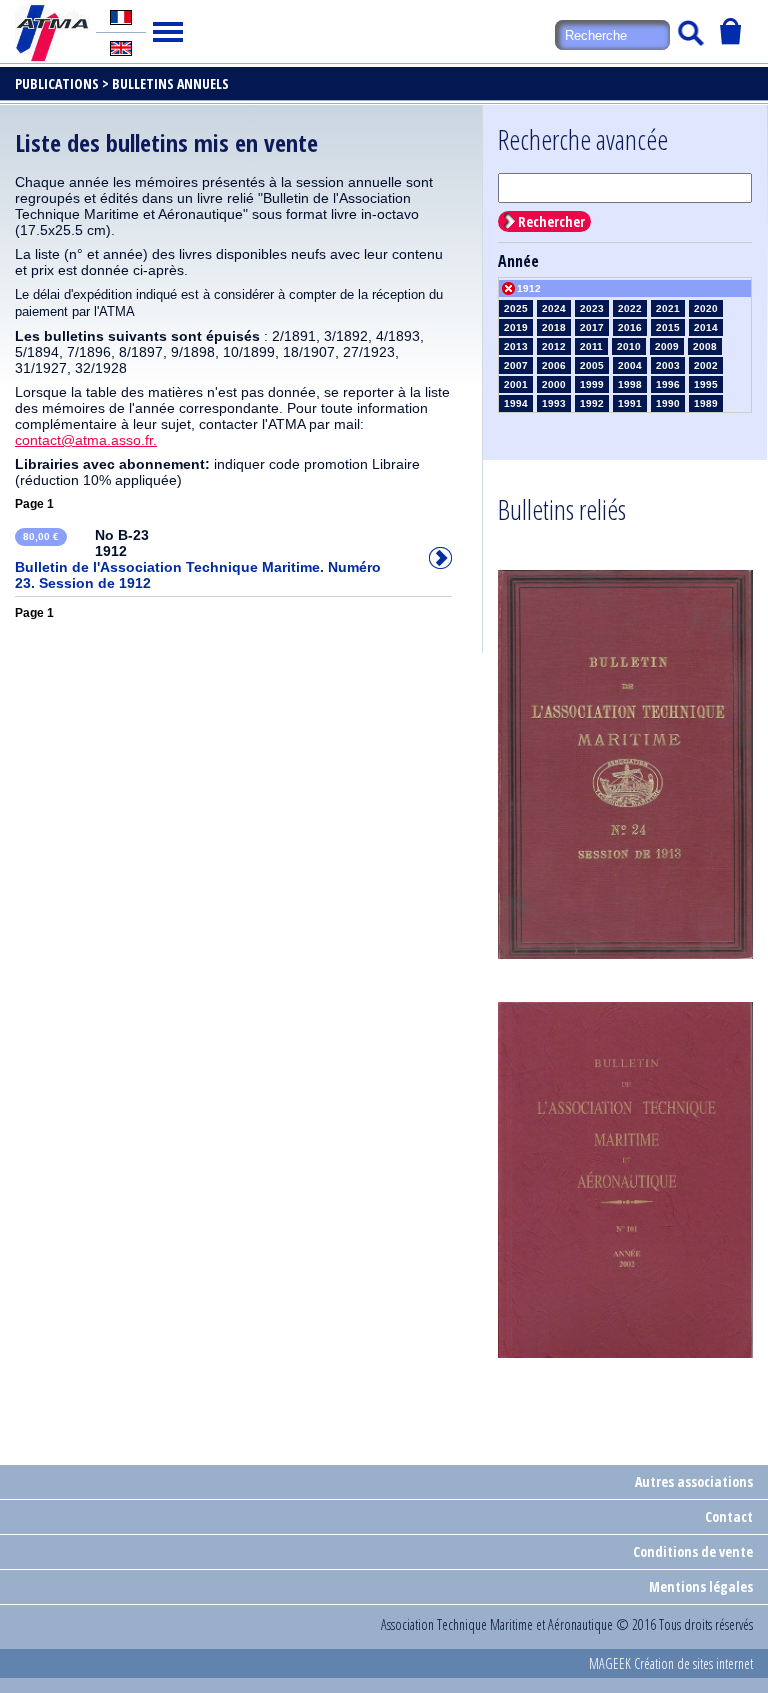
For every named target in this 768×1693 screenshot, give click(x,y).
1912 (529, 288)
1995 (706, 384)
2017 (592, 327)
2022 (630, 308)
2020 (706, 308)
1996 (668, 384)
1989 (706, 403)
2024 (554, 308)
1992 (592, 403)
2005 (592, 365)
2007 (516, 365)
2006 (554, 365)
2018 (554, 327)
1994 (516, 403)
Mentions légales (701, 1586)
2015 (668, 327)
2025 (516, 308)
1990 (668, 403)
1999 (592, 384)
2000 (554, 384)
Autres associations (694, 1481)
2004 (630, 365)
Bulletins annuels (170, 83)
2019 (516, 327)
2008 (705, 346)
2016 (630, 327)
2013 (516, 346)
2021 (668, 308)
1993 (554, 403)
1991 (630, 403)
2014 (706, 327)
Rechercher (551, 221)
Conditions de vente (693, 1551)
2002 (706, 365)
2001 (516, 384)
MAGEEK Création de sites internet (671, 1663)
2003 (668, 365)
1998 (630, 384)
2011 (591, 346)
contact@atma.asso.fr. (86, 440)
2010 (629, 346)
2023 (592, 308)
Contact (729, 1516)
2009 (667, 346)
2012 (554, 346)
